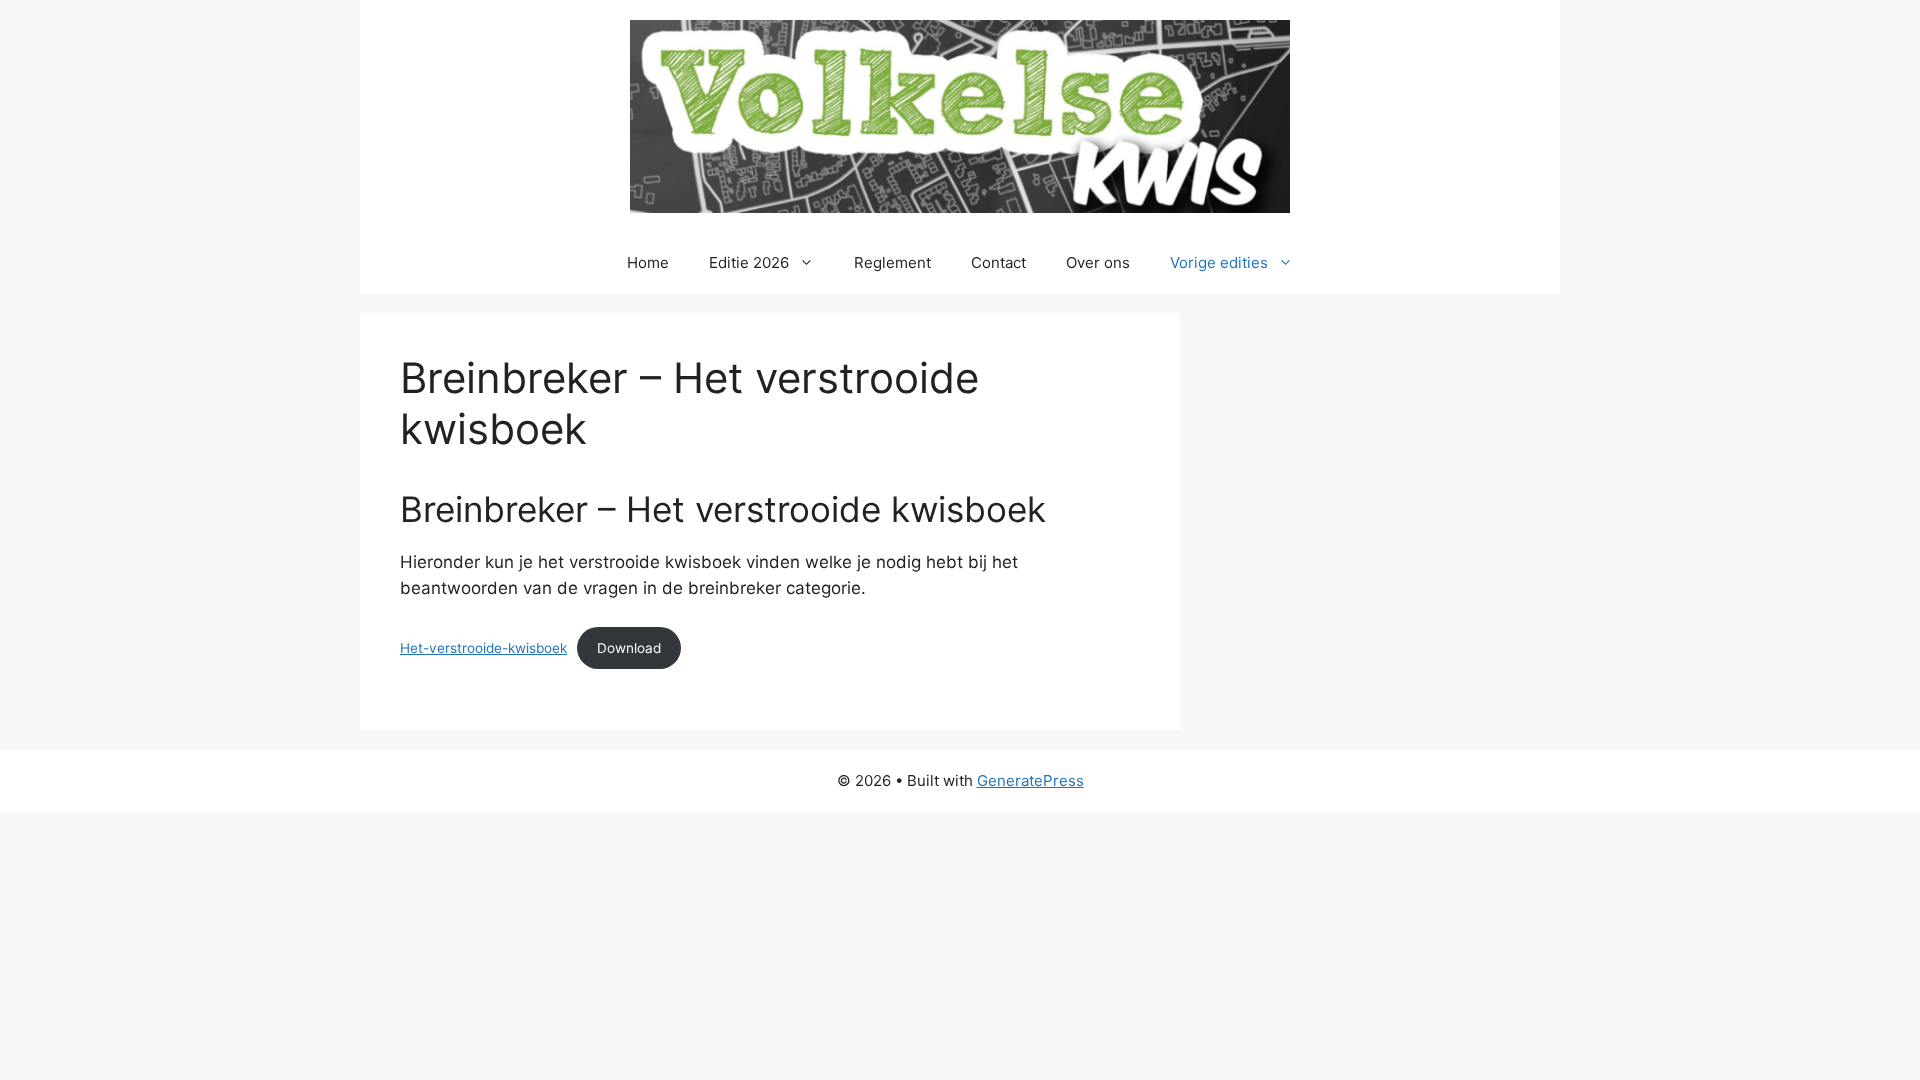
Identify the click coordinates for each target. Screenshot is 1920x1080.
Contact (998, 262)
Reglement (892, 262)
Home (648, 262)
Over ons (1098, 262)
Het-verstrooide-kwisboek (483, 648)
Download (629, 648)
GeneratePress (1030, 780)
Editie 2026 (749, 262)
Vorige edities (1219, 262)
